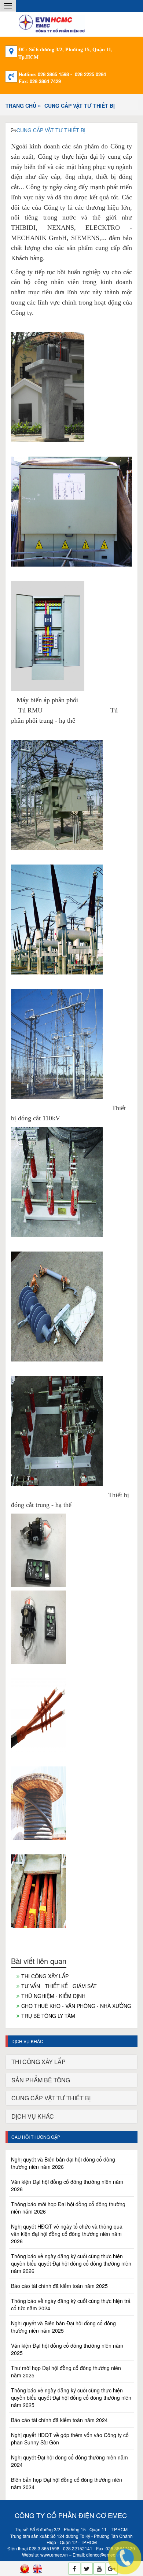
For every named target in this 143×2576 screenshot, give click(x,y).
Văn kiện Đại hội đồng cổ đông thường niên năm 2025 (67, 2349)
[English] (37, 2569)
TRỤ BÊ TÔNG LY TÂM (48, 2016)
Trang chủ (21, 106)
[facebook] (74, 2569)
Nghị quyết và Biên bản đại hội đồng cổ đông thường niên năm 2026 (63, 2163)
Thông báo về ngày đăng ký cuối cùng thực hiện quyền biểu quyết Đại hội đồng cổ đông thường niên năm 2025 (71, 2398)
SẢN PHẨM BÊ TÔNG (41, 2080)
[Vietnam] (25, 2569)
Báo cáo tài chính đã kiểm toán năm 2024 (59, 2420)
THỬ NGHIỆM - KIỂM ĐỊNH (53, 1996)
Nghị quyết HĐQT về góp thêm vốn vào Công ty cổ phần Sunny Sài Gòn (70, 2439)
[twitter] (87, 2569)
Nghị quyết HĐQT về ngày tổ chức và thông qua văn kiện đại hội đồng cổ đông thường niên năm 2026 (67, 2234)
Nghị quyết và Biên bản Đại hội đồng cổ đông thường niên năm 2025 (63, 2327)
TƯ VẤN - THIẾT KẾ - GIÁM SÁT (59, 1986)
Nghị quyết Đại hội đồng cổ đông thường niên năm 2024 (69, 2461)
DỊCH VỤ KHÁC (33, 2116)
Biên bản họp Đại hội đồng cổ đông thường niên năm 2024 (67, 2483)
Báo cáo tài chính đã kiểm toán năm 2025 (59, 2286)
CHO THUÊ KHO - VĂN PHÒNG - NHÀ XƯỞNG (76, 2006)
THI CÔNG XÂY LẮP (45, 1976)
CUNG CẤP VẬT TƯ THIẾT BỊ (80, 106)
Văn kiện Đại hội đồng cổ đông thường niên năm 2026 (67, 2185)
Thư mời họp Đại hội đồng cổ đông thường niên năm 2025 (66, 2372)
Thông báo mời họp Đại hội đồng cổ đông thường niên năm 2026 (68, 2208)
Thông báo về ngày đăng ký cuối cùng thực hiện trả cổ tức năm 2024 (71, 2304)
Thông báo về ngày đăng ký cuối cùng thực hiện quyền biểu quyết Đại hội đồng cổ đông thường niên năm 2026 (71, 2263)
